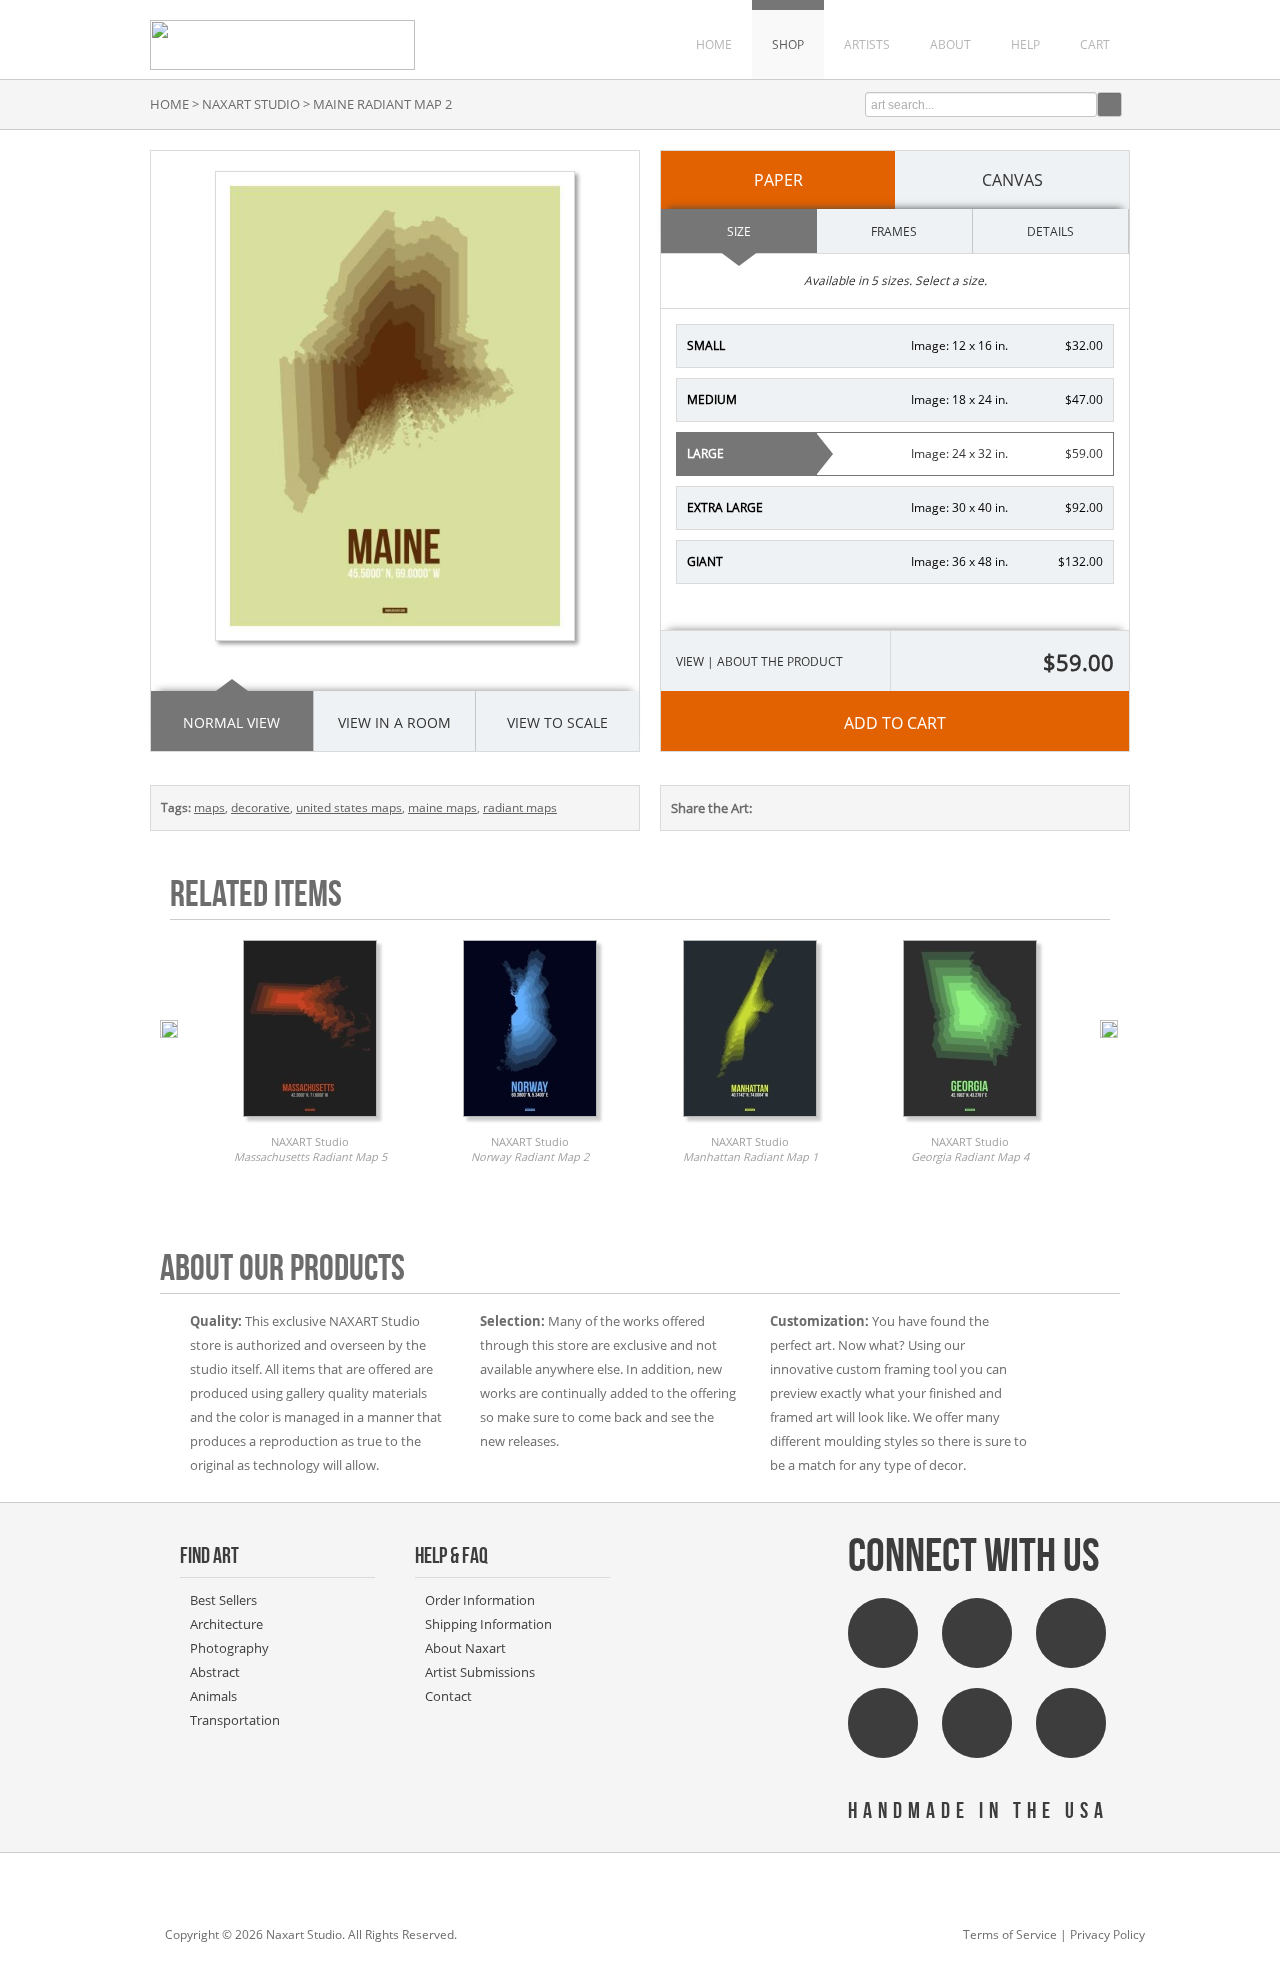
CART (1095, 44)
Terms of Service (1010, 1934)
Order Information (480, 1600)
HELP (1025, 44)
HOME (714, 44)
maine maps (442, 807)
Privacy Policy (1107, 1934)
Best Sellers (223, 1600)
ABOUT (950, 44)
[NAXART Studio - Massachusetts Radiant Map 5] (310, 1122)
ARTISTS (867, 44)
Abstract (215, 1672)
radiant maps (520, 807)
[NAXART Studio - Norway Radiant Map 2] (530, 1122)
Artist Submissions (480, 1672)
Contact (448, 1696)
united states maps (349, 807)
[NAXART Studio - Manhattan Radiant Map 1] (750, 1122)
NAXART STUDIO (251, 104)
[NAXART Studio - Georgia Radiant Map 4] (970, 1122)
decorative (260, 807)
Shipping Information (488, 1624)
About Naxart (465, 1648)
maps (209, 807)
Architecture (226, 1624)
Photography (229, 1648)
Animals (213, 1696)
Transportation (235, 1720)
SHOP (788, 44)
